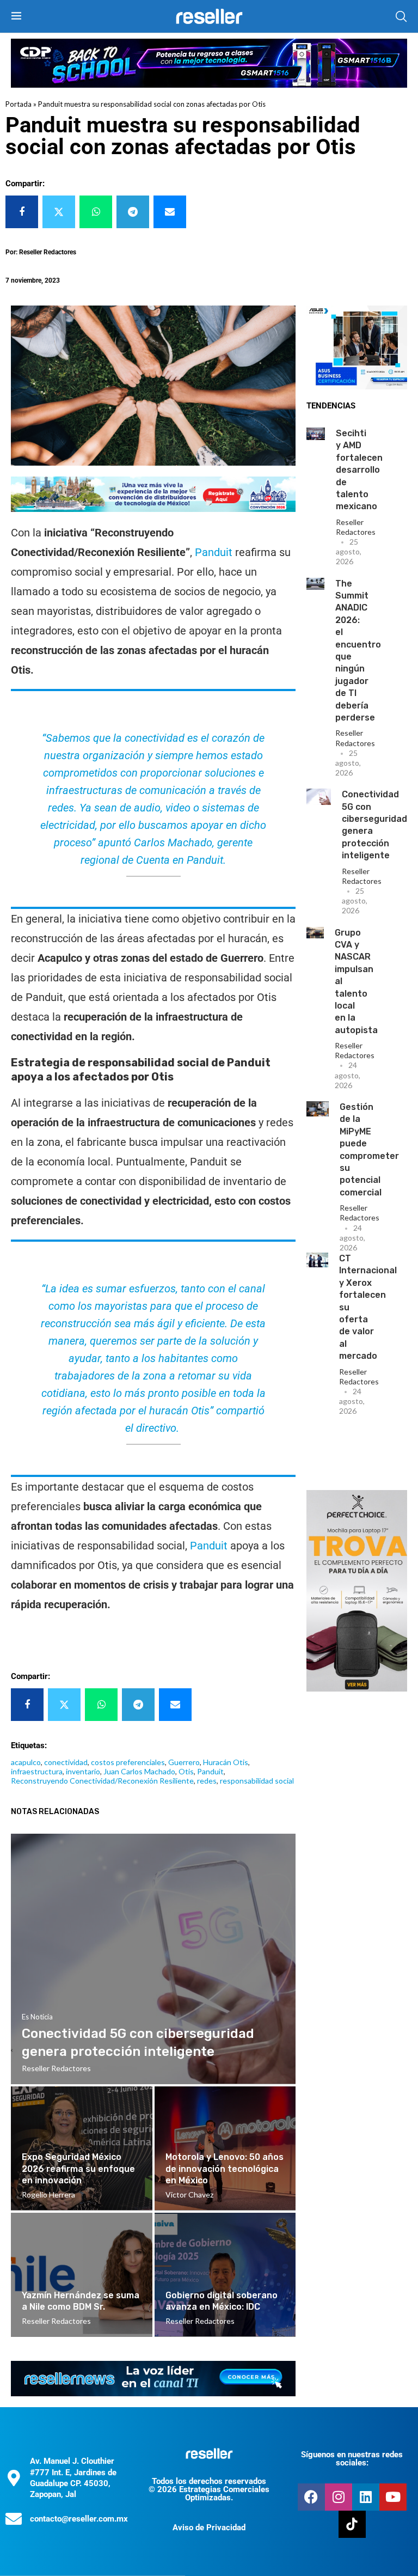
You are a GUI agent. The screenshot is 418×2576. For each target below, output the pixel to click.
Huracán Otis (226, 1762)
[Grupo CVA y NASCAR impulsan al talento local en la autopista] (315, 933)
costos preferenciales (128, 1762)
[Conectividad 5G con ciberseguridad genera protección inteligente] (319, 797)
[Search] (401, 16)
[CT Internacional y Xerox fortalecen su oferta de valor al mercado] (317, 1260)
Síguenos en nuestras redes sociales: (352, 2459)
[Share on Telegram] (133, 212)
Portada (19, 104)
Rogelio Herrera (48, 2195)
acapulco (26, 1762)
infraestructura (37, 1771)
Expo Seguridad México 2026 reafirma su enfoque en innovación (78, 2169)
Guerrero (184, 1762)
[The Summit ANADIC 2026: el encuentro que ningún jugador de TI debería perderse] (315, 584)
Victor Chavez (189, 2195)
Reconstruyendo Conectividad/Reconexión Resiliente (102, 1781)
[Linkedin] (366, 2497)
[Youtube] (393, 2497)
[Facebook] (311, 2497)
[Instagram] (339, 2497)
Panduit (214, 552)
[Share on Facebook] (22, 212)
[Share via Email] (170, 212)
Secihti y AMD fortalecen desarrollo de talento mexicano (359, 470)
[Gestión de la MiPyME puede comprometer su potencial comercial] (318, 1109)
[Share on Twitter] (59, 212)
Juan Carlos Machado (139, 1771)
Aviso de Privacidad (209, 2528)
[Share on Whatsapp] (96, 212)
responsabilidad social (257, 1781)
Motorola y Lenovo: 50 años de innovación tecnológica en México (225, 2169)
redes (207, 1781)
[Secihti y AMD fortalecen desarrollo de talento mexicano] (316, 434)
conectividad (66, 1762)
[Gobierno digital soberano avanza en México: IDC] (225, 2275)
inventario (83, 1771)
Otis (186, 1771)
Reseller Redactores (356, 527)
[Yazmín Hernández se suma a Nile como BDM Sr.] (82, 2275)
